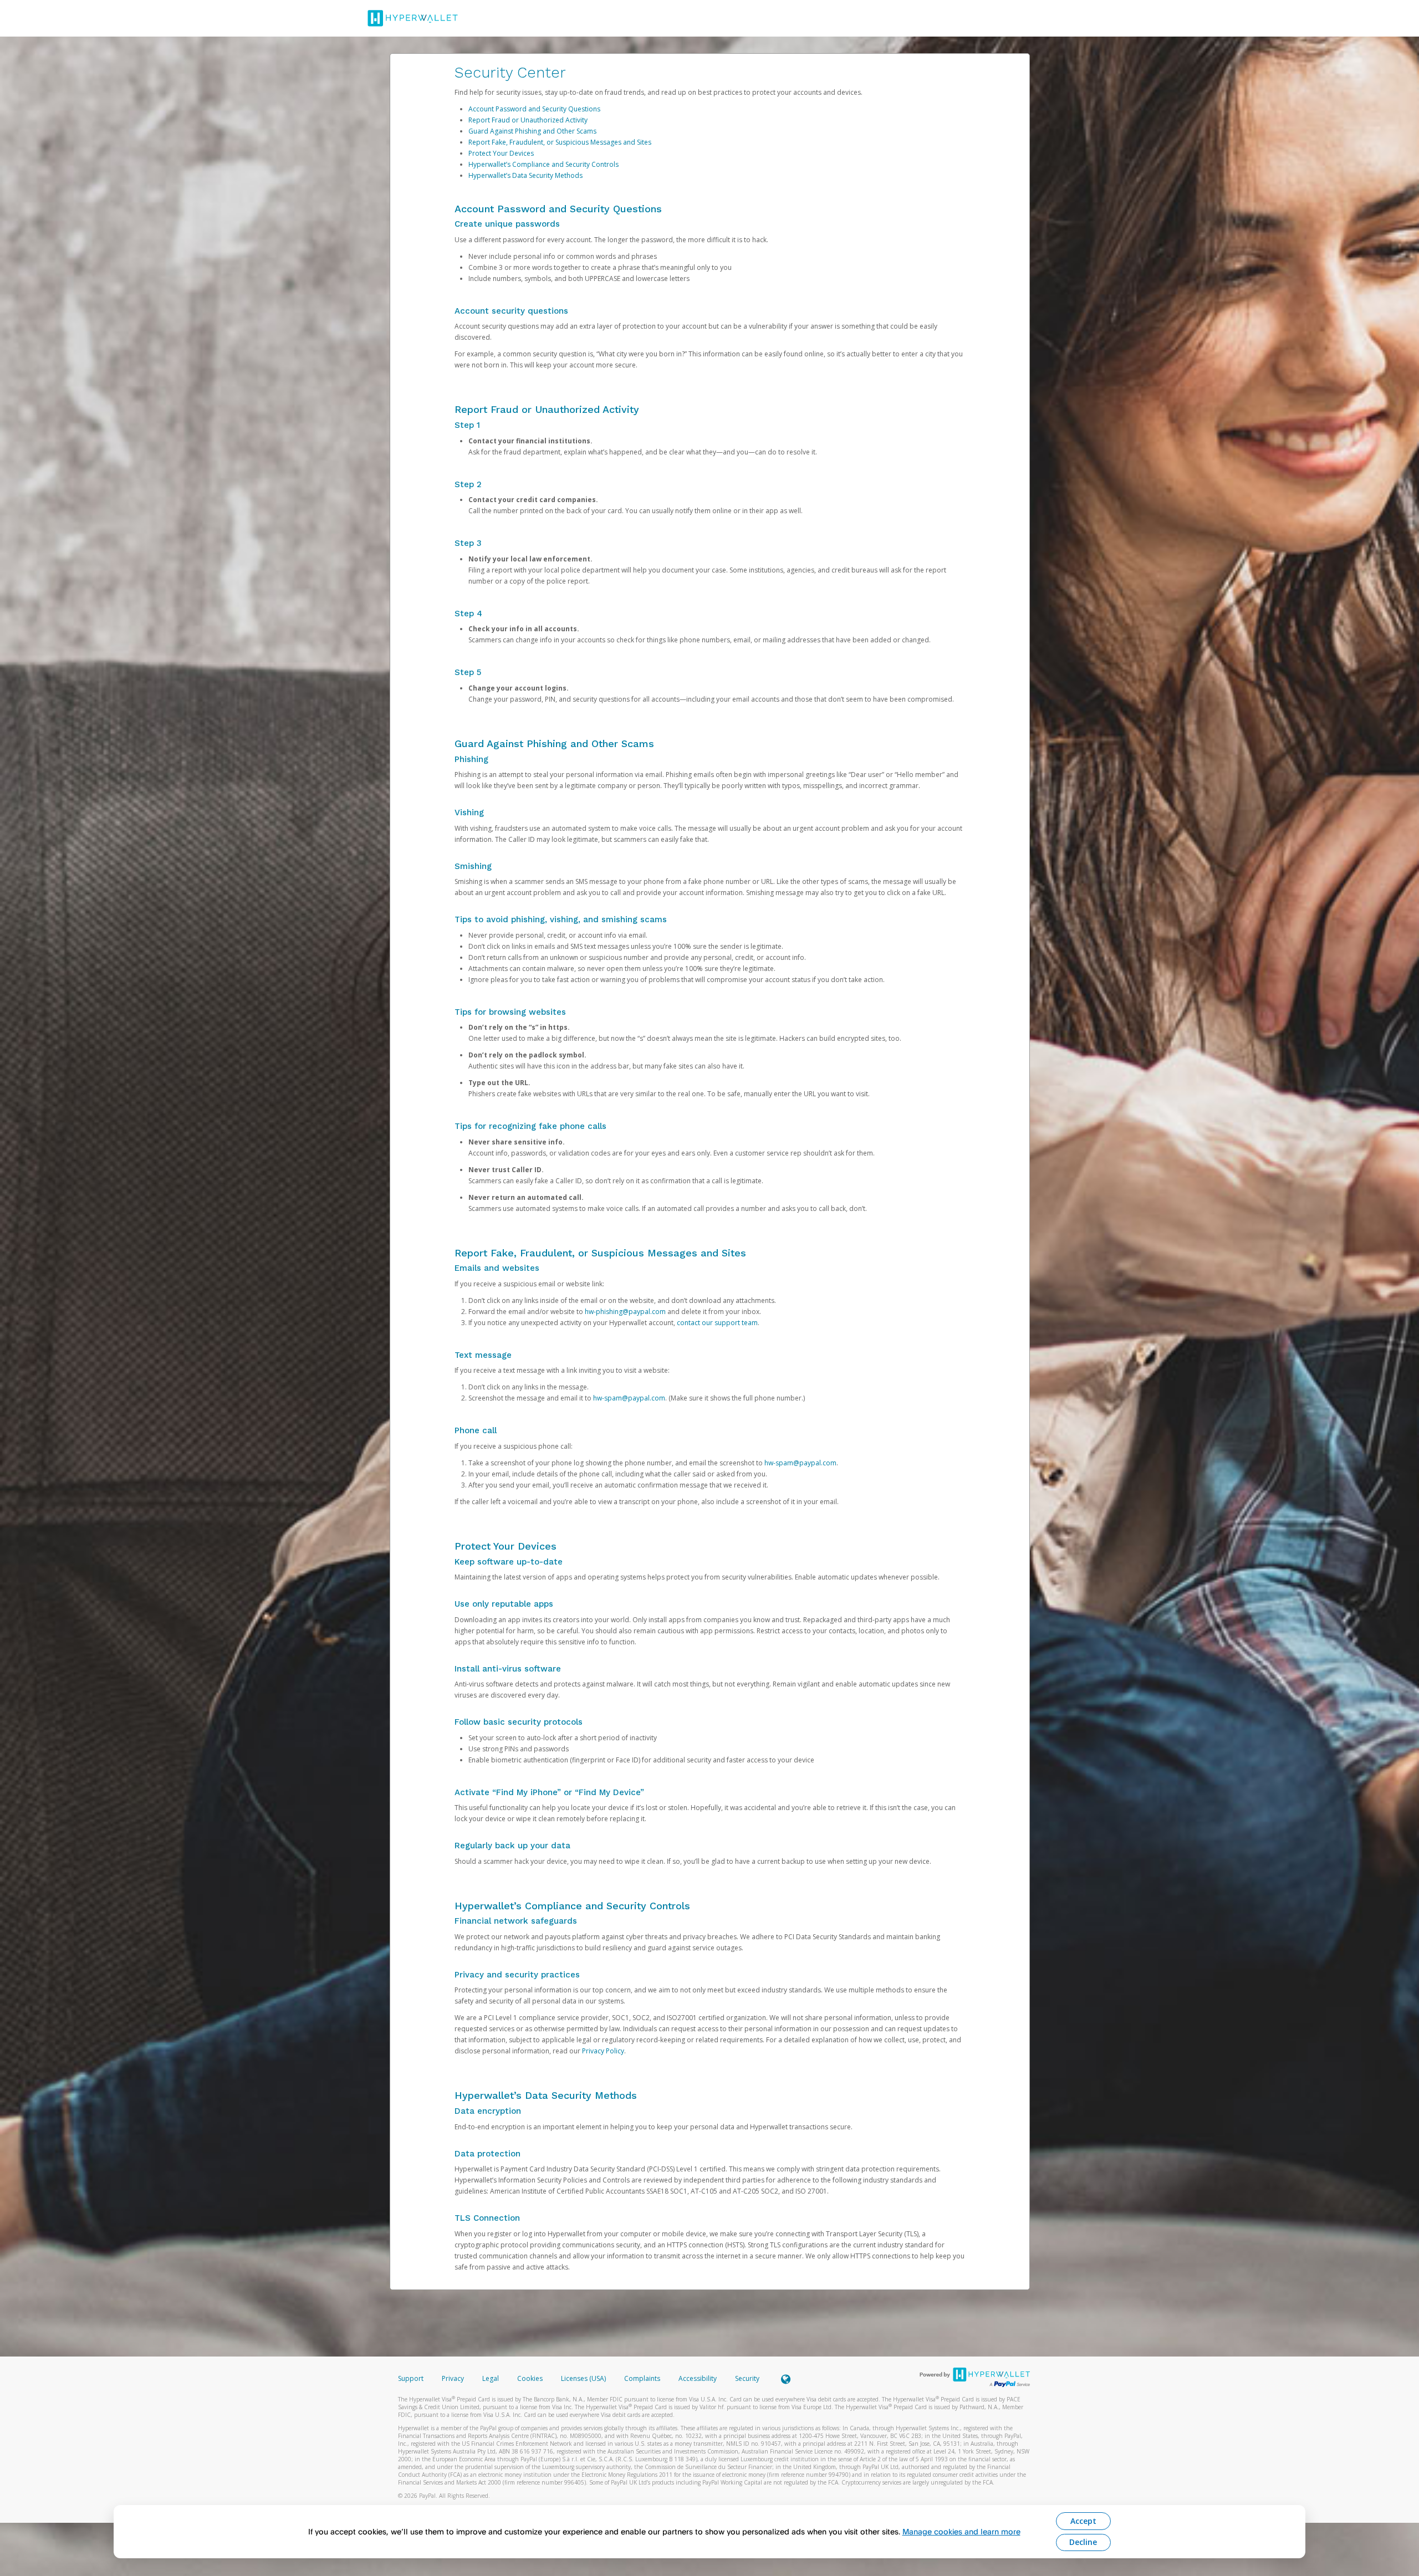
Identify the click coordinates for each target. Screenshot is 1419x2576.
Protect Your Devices (501, 153)
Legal (491, 2378)
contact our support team (717, 1323)
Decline (1083, 2542)
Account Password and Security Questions (534, 109)
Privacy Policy (603, 2051)
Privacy (453, 2378)
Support (411, 2378)
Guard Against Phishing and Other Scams (532, 131)
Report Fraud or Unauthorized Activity (528, 120)
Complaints (643, 2378)
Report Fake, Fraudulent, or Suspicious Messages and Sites (560, 142)
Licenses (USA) (584, 2378)
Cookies (530, 2378)
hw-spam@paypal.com (629, 1398)
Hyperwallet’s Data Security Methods (525, 175)
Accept (1083, 2521)
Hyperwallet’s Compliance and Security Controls (543, 164)
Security (747, 2378)
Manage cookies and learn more (961, 2531)
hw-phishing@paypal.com (625, 1312)
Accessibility (698, 2378)
